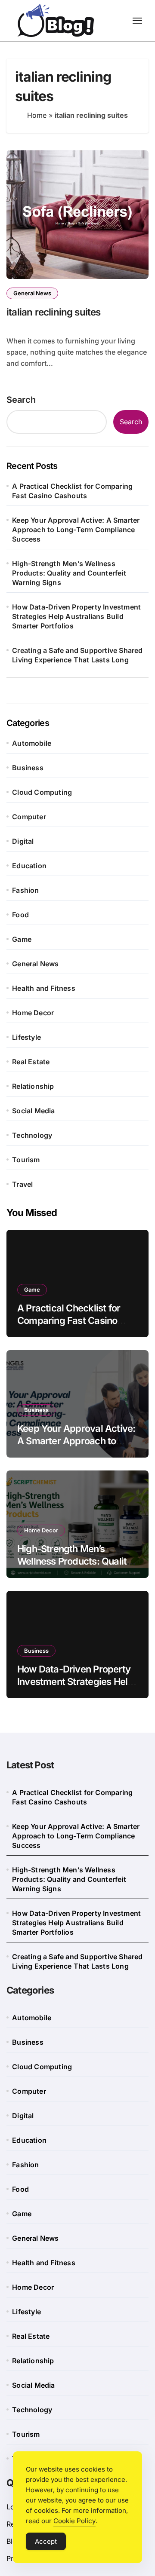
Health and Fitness (44, 988)
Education (29, 866)
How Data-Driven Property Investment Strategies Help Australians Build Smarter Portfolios (76, 616)
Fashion (25, 890)
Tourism (26, 1160)
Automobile (32, 743)
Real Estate (31, 1062)
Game (22, 939)
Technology (32, 1135)
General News (32, 293)
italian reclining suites (54, 312)
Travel (22, 1184)
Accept (46, 2541)
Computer (29, 817)
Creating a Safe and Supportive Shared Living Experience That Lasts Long (77, 655)
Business (28, 768)
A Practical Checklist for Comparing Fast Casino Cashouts (72, 491)
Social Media (33, 1111)
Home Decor (33, 1013)
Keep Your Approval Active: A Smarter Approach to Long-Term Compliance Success (76, 530)
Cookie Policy (74, 2521)
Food (20, 915)
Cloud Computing (42, 792)
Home (37, 115)
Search (21, 400)
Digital (23, 841)
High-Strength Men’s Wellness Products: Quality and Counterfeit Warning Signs (69, 573)
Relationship (33, 1086)
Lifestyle (26, 1037)
